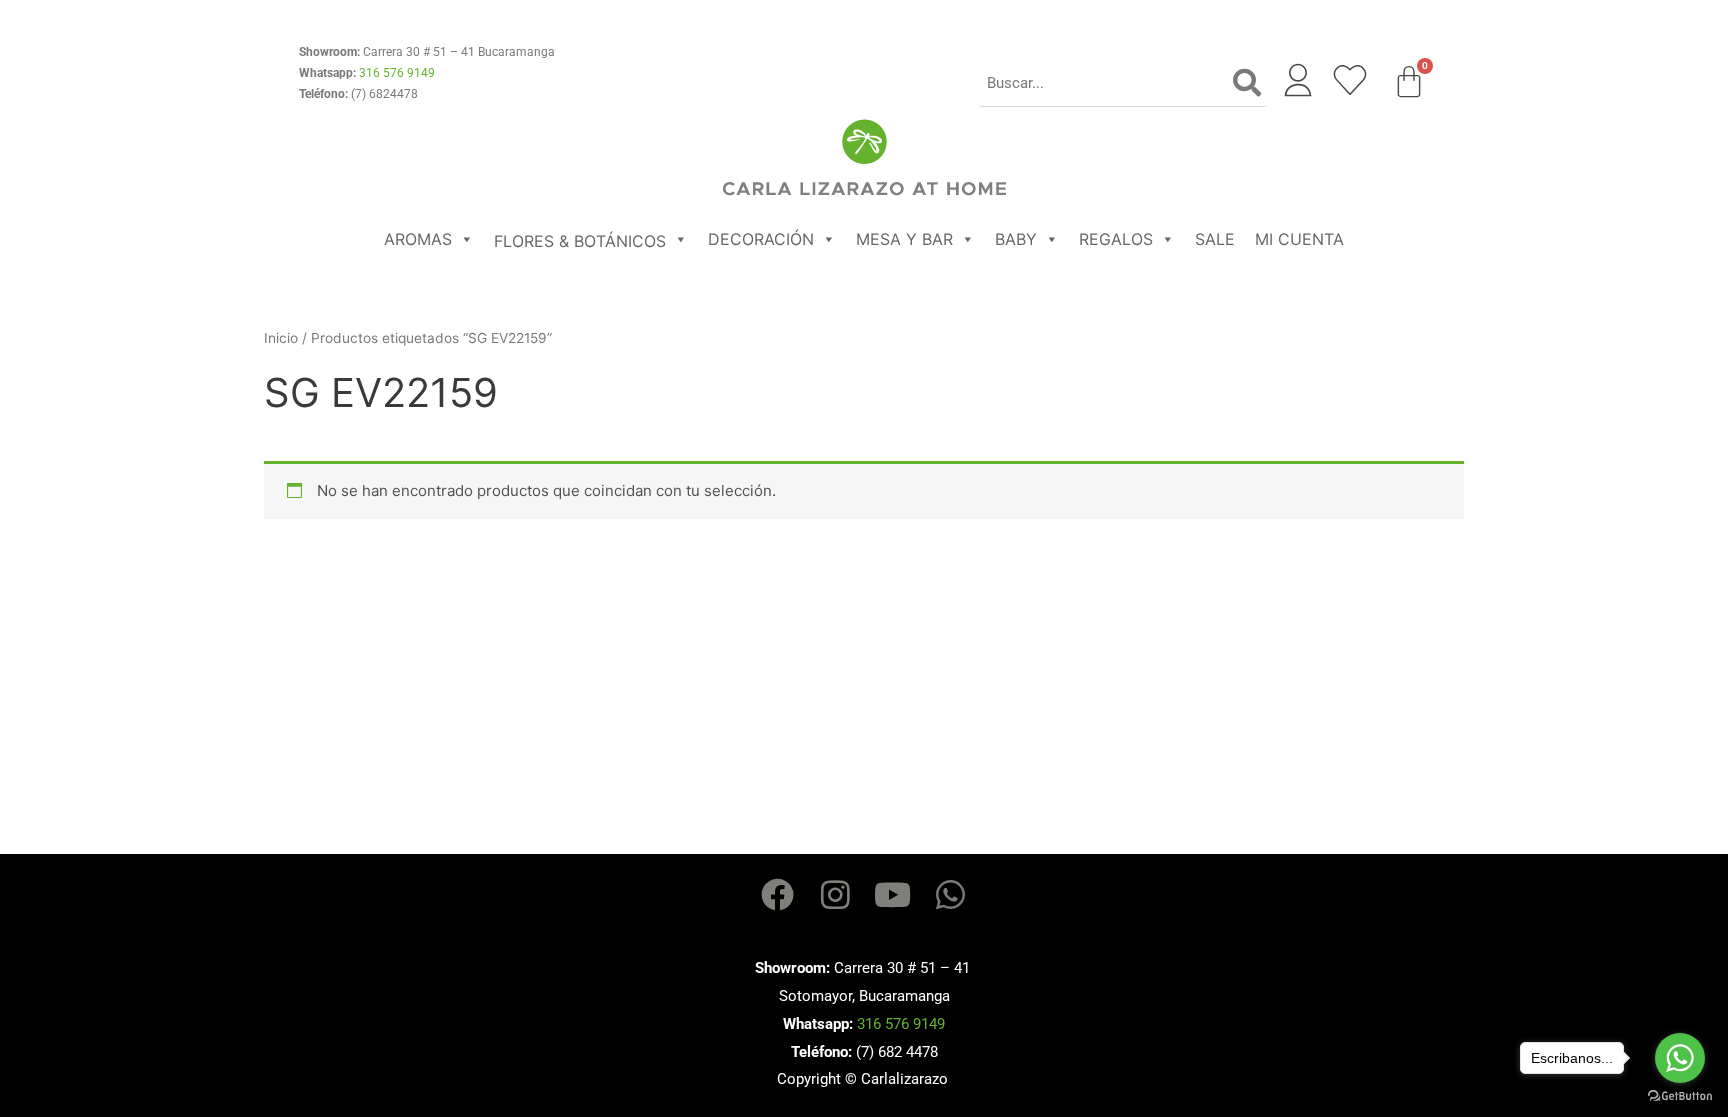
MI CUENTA (1299, 239)
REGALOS (1116, 239)
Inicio (281, 338)
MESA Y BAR (904, 239)
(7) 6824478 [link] (384, 94)
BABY (1016, 239)
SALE (1215, 239)
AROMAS (418, 239)
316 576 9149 (397, 73)
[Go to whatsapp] (1680, 1058)
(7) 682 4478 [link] (897, 1052)
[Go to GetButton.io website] (1680, 1096)
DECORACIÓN (761, 239)
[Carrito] (1409, 82)
